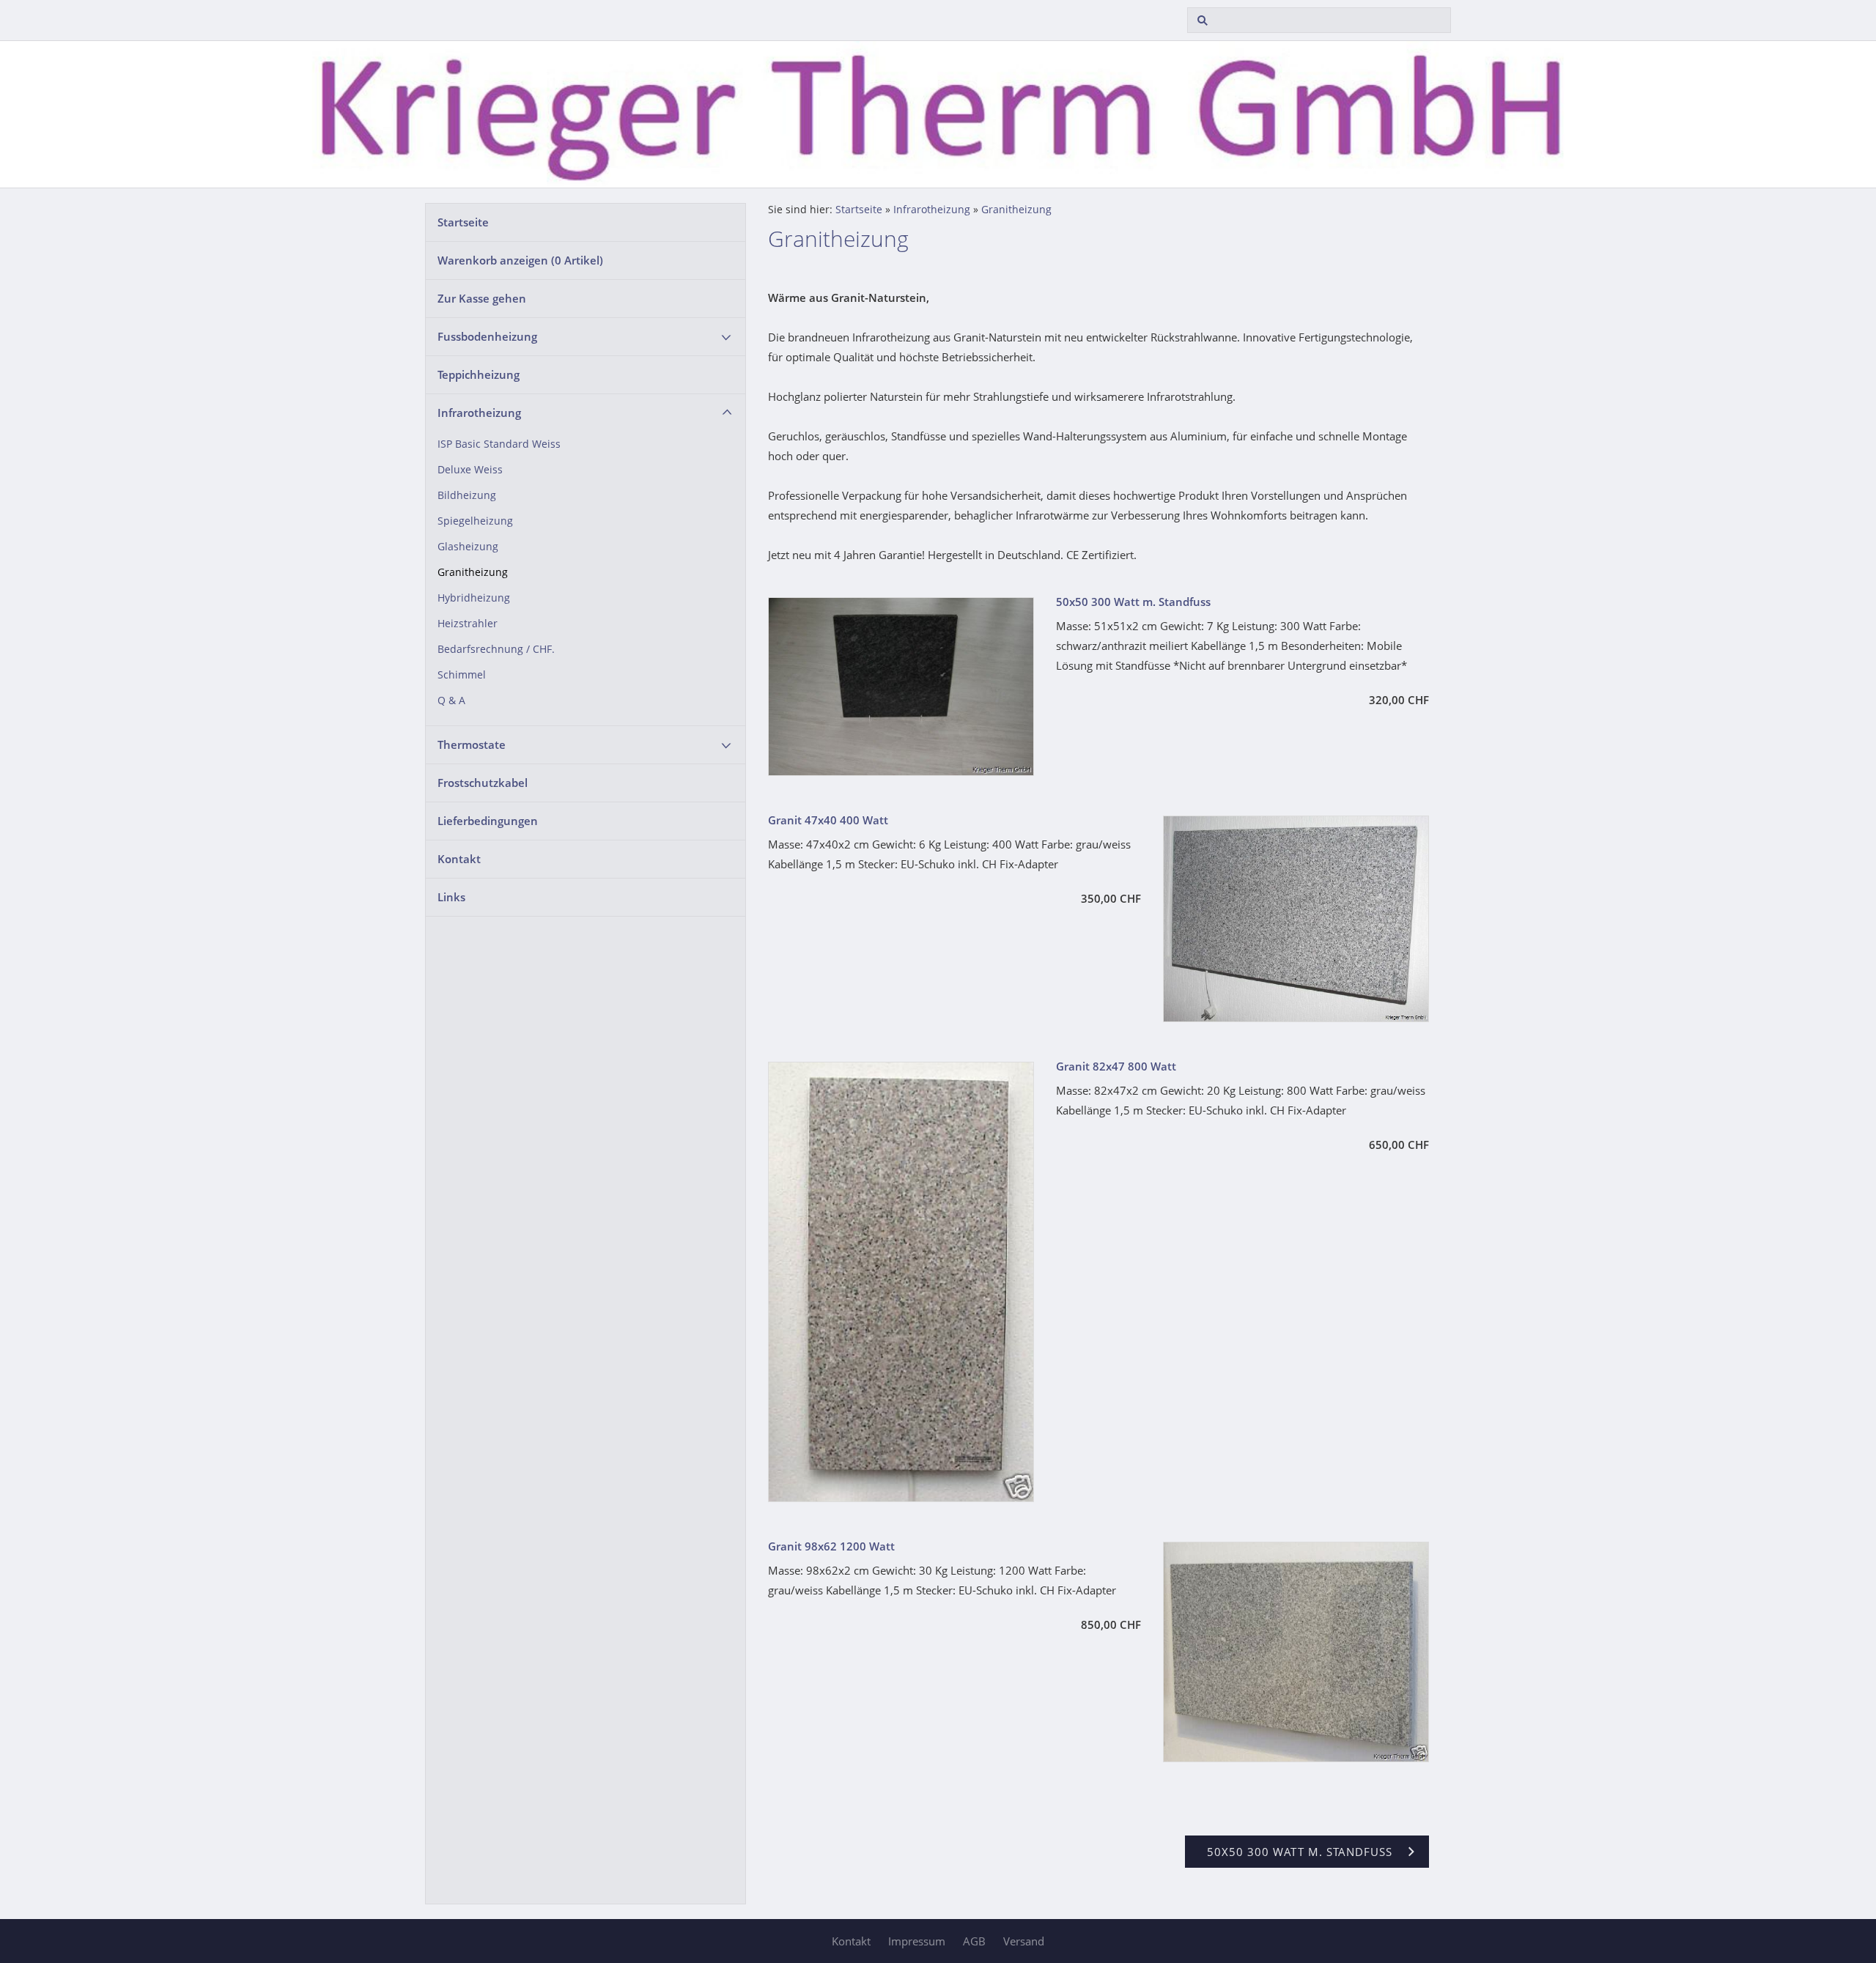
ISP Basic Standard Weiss (499, 444)
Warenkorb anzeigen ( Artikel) (520, 260)
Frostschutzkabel (483, 783)
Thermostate (472, 744)
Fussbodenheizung (487, 336)
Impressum (917, 1941)
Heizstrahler (468, 624)
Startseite (463, 222)
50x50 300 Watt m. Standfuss (1133, 602)
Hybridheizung (474, 598)
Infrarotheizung (479, 413)
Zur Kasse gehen (482, 298)
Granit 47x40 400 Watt (828, 820)
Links (451, 897)
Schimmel (462, 675)
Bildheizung (467, 495)
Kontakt (459, 859)
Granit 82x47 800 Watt (1116, 1066)
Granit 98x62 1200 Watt (831, 1546)
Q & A (451, 700)
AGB (974, 1941)
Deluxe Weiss (470, 470)
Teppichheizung (479, 374)
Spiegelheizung (475, 521)
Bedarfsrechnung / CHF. (496, 649)
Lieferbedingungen (488, 821)
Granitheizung (473, 572)
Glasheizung (468, 547)
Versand (1024, 1941)
